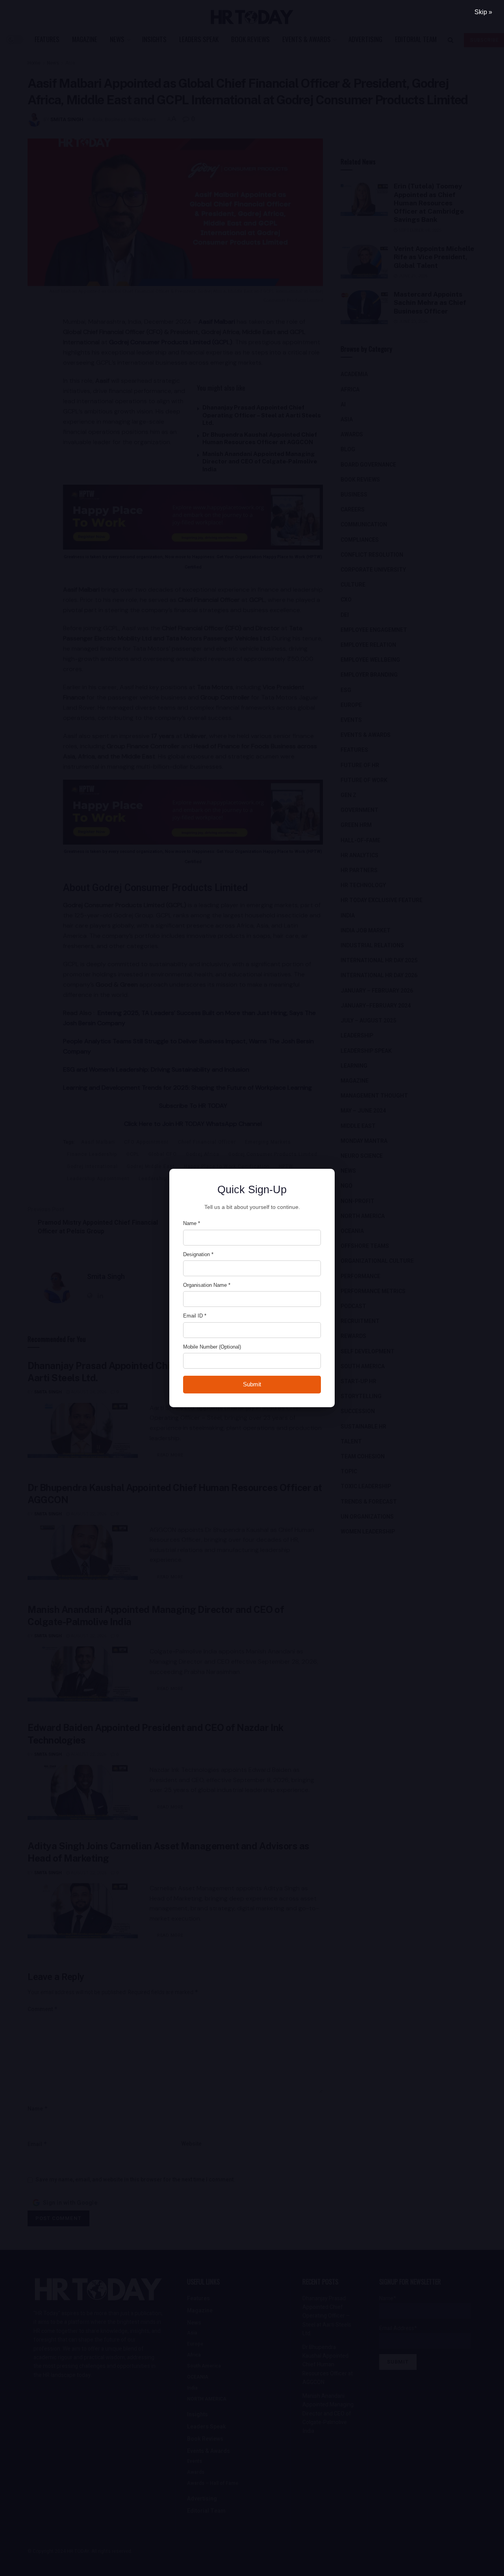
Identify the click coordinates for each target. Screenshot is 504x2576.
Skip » (483, 12)
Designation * (198, 1254)
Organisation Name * (207, 1285)
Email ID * (195, 1316)
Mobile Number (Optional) (212, 1347)
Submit (252, 1384)
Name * (192, 1223)
